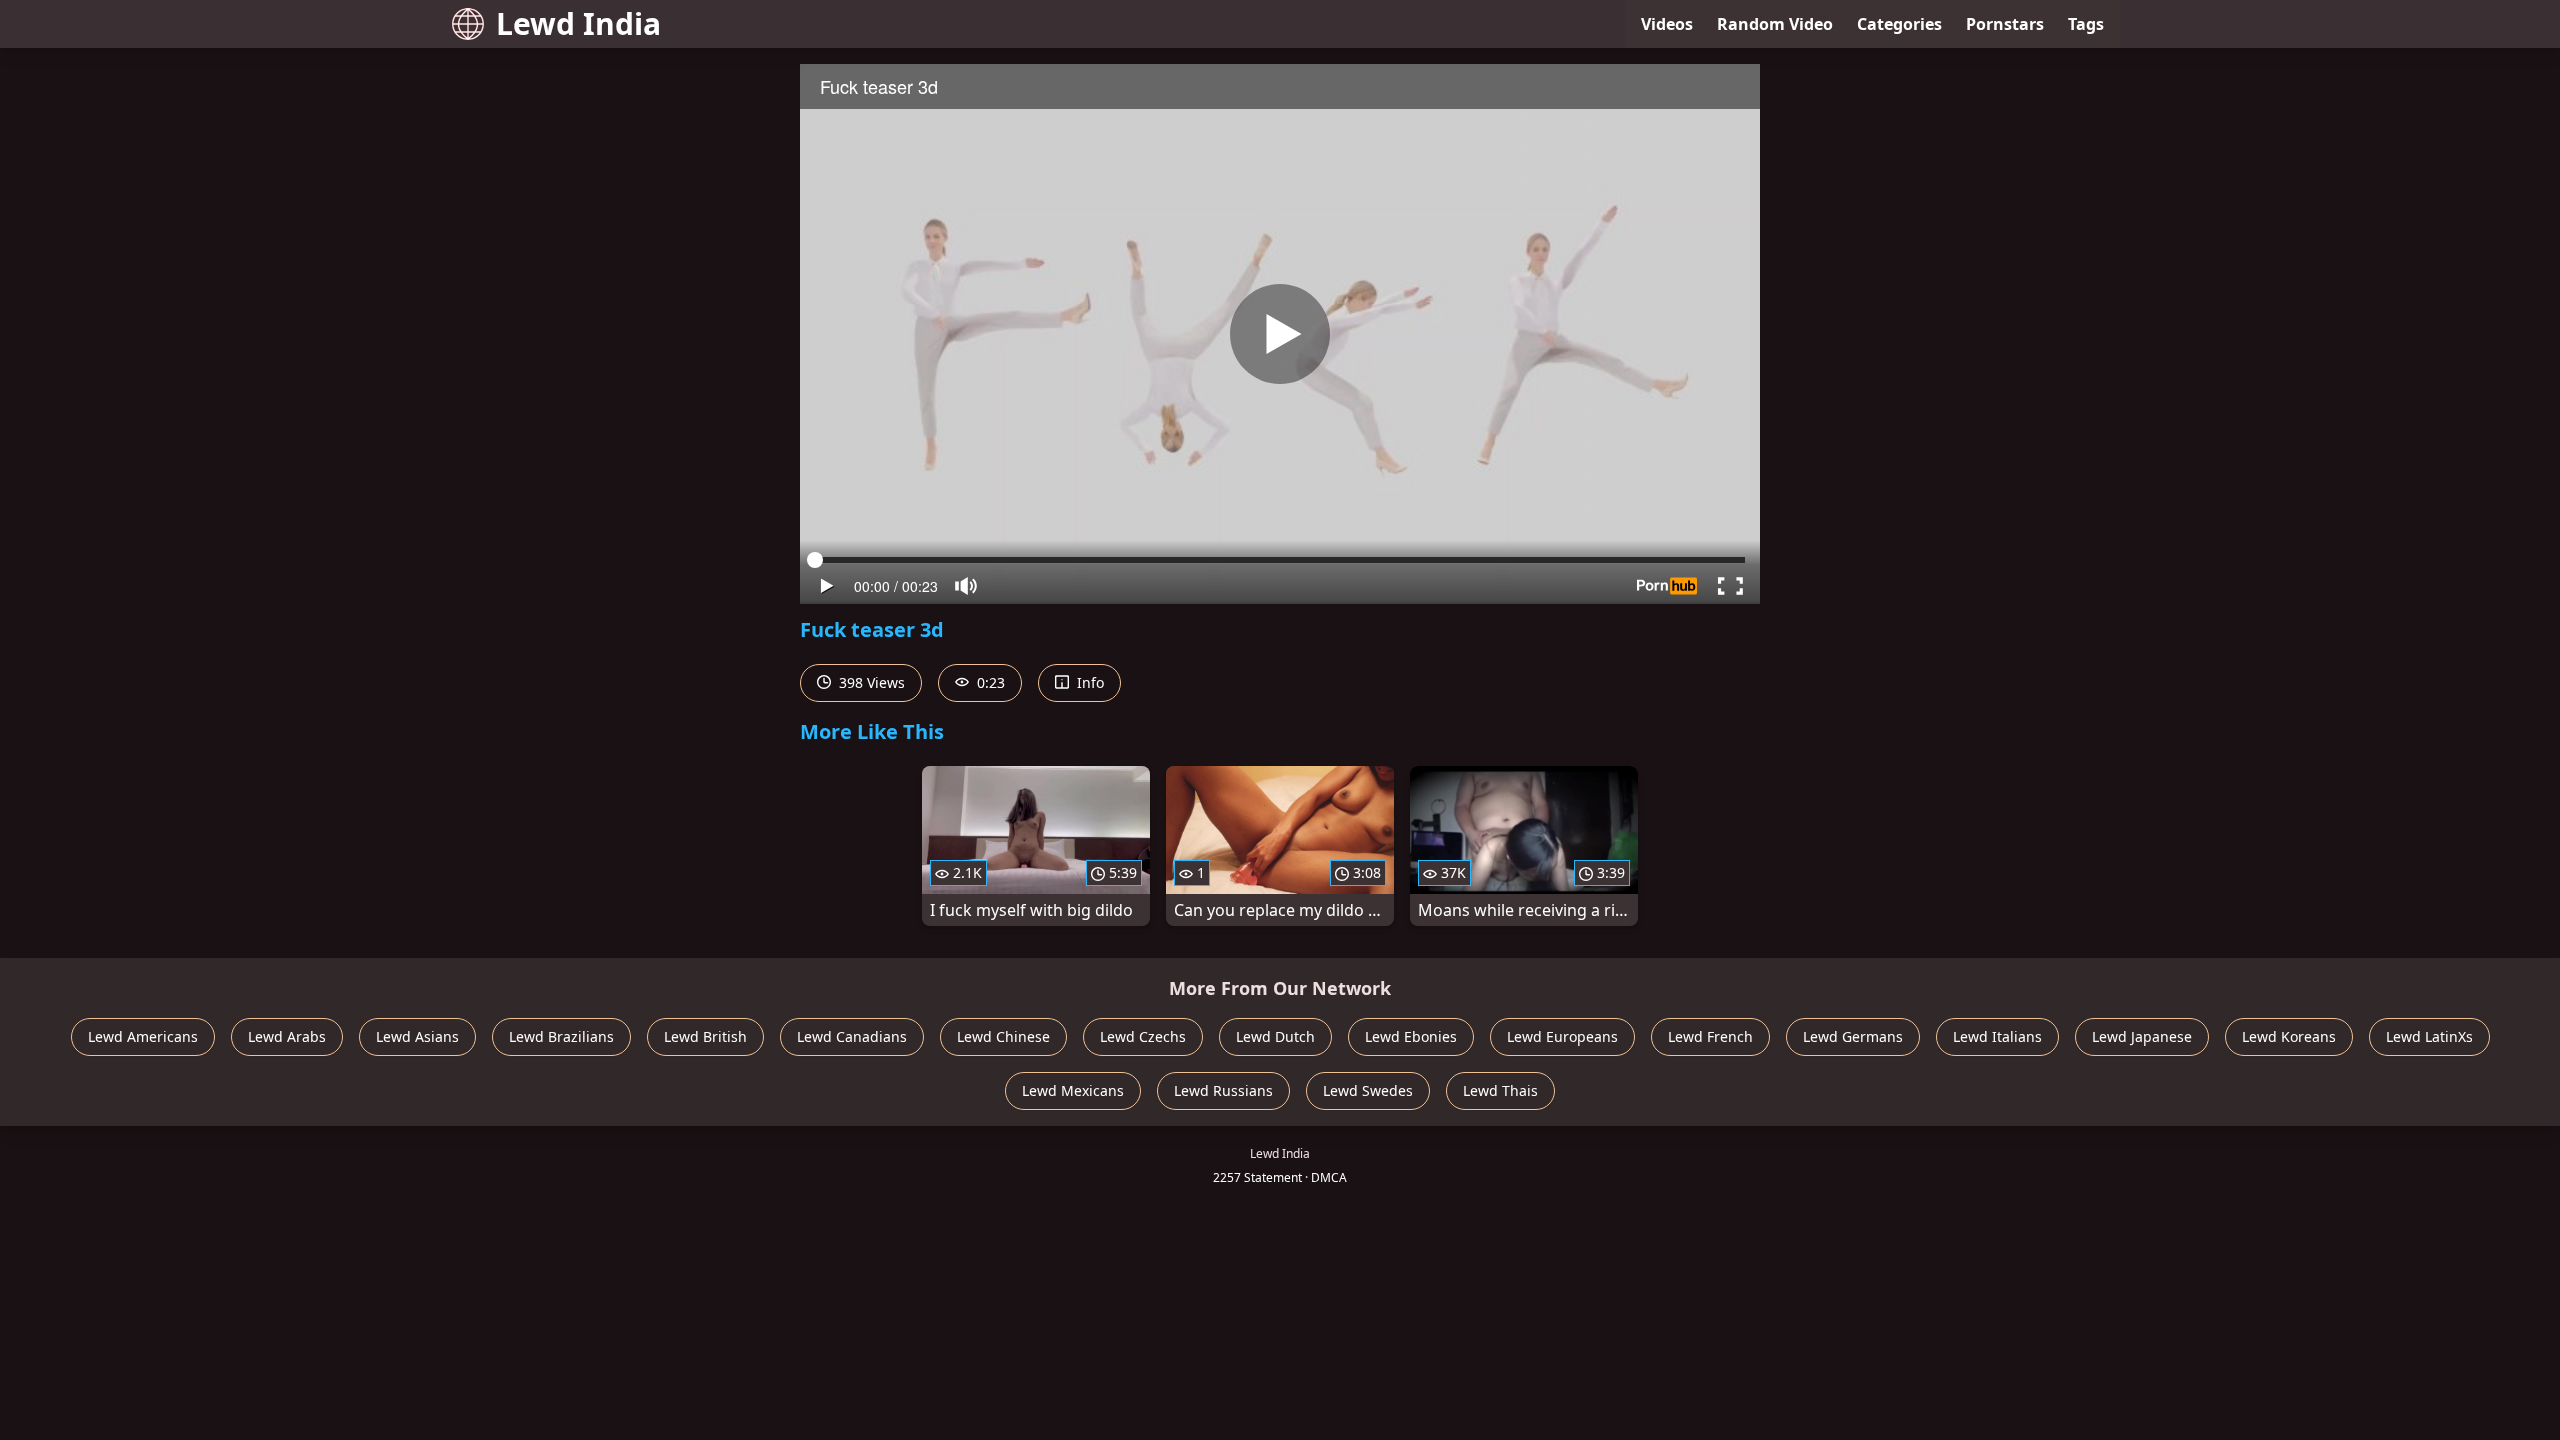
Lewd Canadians (852, 1036)
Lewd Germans (1853, 1036)
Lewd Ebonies (1411, 1036)
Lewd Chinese (1003, 1036)
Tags (2086, 24)
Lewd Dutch (1275, 1036)
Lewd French (1710, 1036)
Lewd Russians (1223, 1090)
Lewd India (578, 23)
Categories (1899, 24)
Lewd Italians (1997, 1036)
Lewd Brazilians (561, 1036)
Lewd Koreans (2289, 1036)
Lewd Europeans (1562, 1036)
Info (1088, 682)
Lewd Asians (417, 1036)
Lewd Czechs (1143, 1036)
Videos (1667, 24)
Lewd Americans (143, 1036)
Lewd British (705, 1036)
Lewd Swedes (1368, 1090)
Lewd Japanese (2142, 1036)
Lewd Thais (1500, 1090)
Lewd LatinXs (2429, 1036)
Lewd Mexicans (1073, 1090)
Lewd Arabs (287, 1036)
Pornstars (2005, 24)
